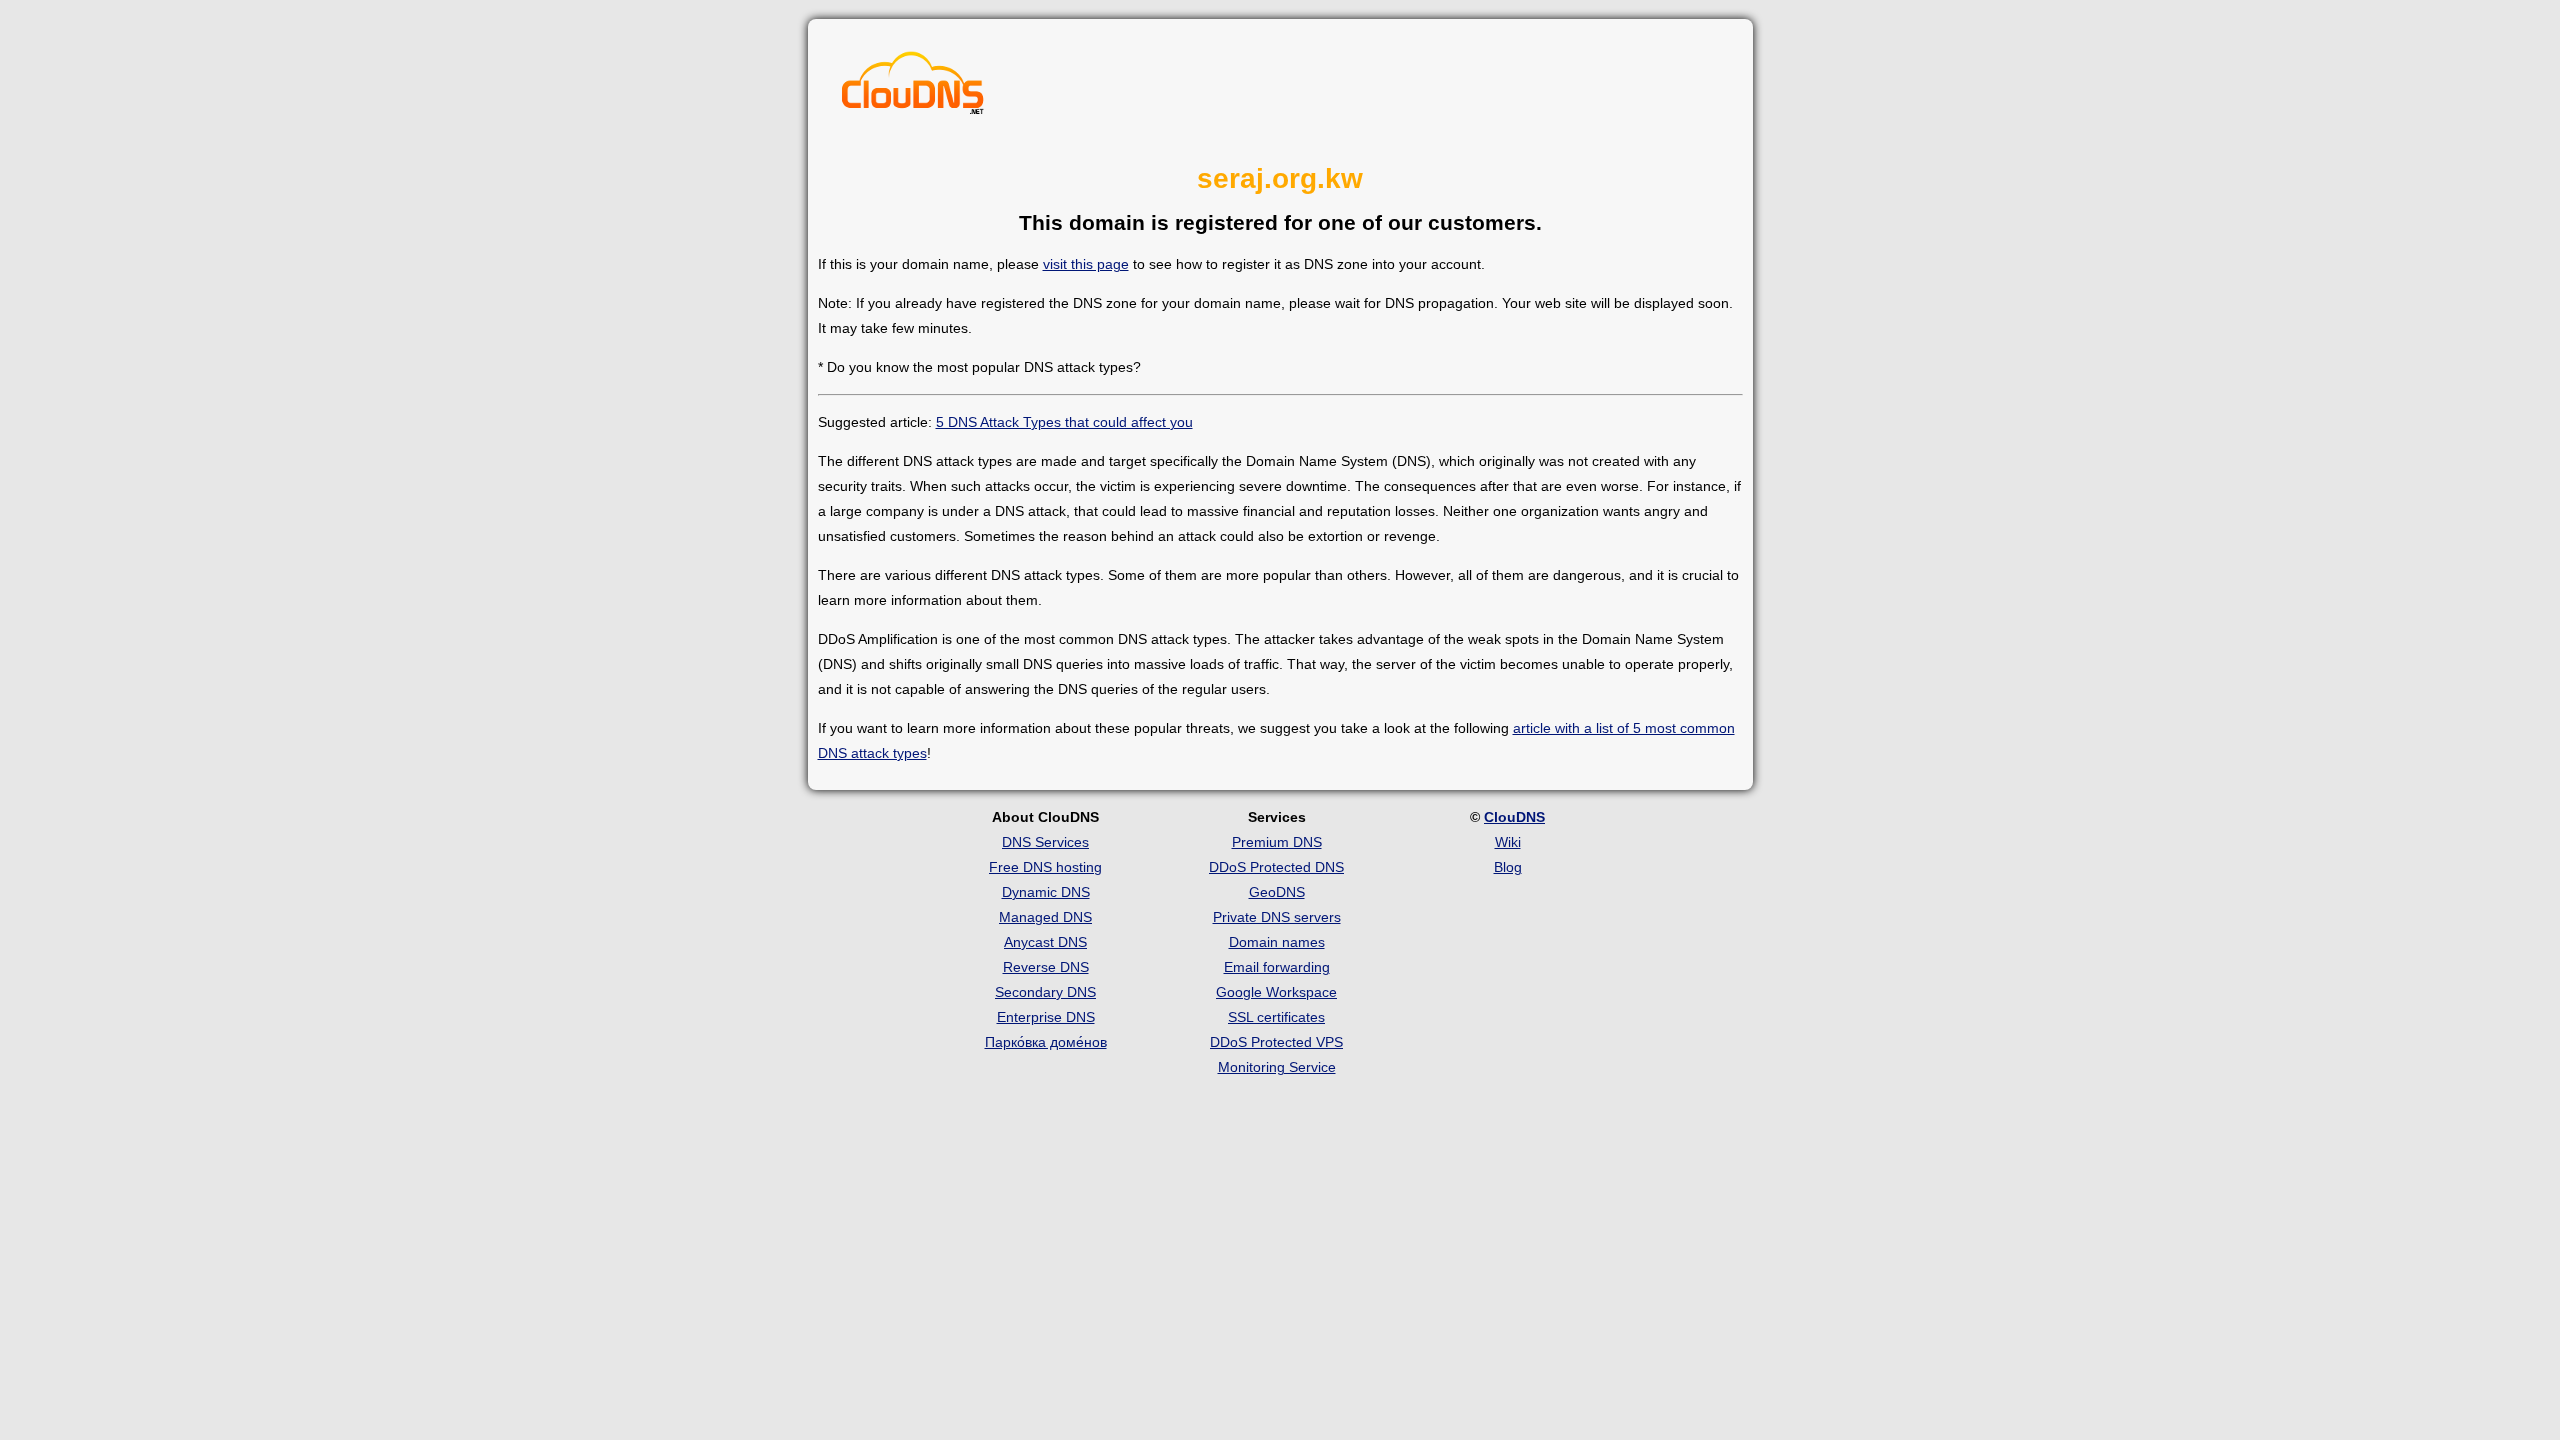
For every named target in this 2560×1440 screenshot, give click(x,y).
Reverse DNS (1046, 967)
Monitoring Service (1277, 1067)
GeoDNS (1277, 892)
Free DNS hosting (1045, 867)
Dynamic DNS (1046, 892)
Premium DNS (1277, 842)
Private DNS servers (1277, 917)
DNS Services (1045, 842)
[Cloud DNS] (913, 88)
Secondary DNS (1045, 992)
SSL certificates (1276, 1017)
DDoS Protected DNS (1276, 867)
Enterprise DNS (1046, 1017)
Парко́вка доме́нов (1046, 1042)
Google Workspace (1276, 992)
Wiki (1508, 842)
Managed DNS (1045, 917)
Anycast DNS (1045, 942)
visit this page (1086, 264)
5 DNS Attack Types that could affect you (1064, 422)
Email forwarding (1277, 967)
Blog (1508, 867)
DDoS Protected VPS (1276, 1042)
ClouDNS (1514, 817)
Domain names (1277, 942)
